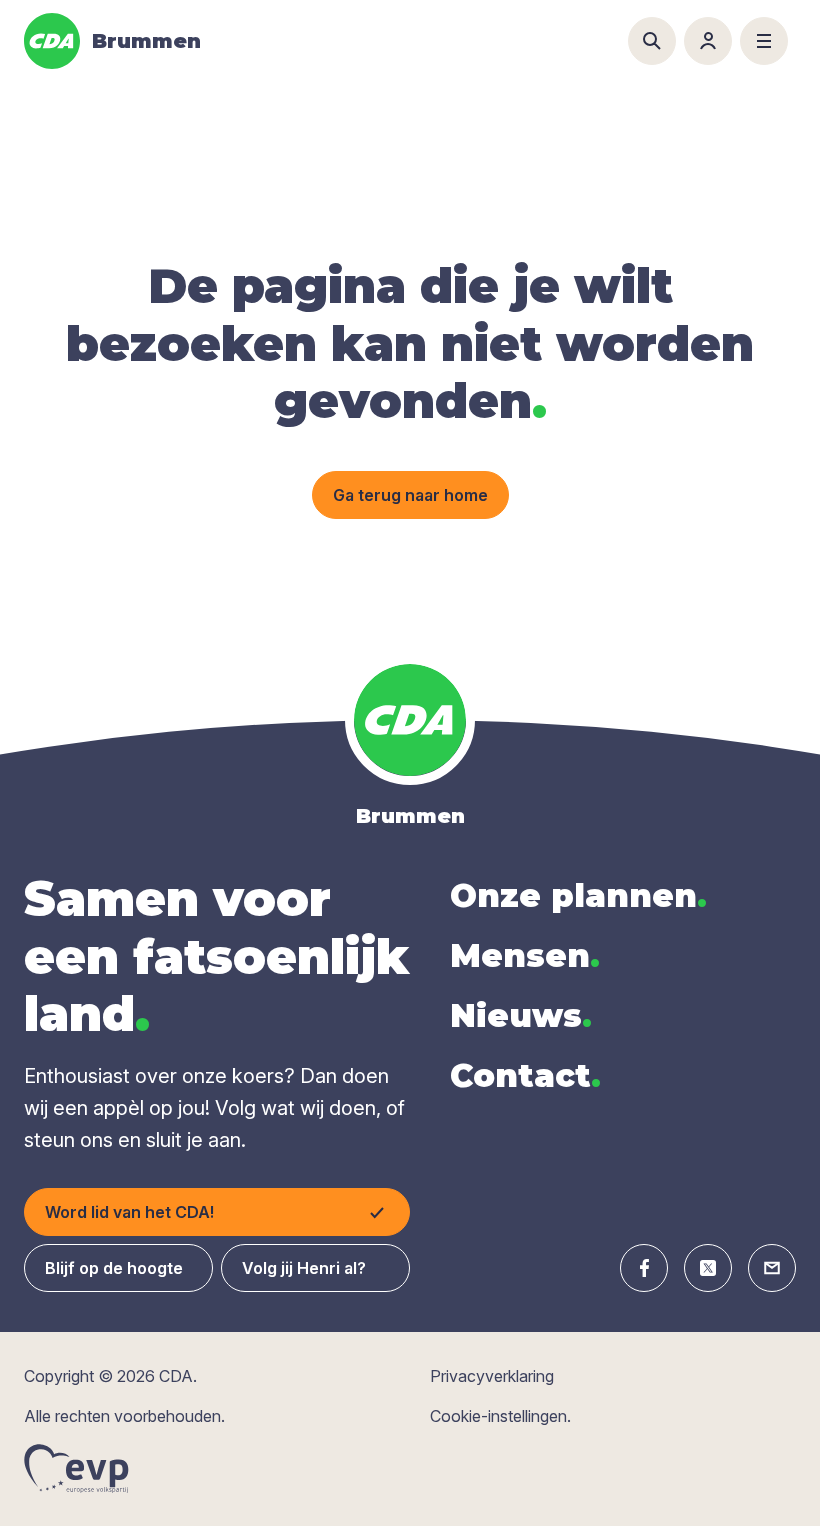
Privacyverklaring (492, 1376)
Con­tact (525, 1075)
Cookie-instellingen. (500, 1416)
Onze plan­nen (578, 895)
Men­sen (525, 955)
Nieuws (521, 1015)
